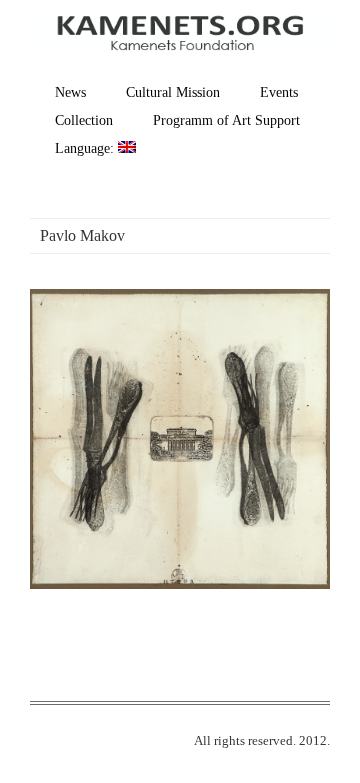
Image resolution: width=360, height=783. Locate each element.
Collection (84, 120)
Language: (86, 148)
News (70, 92)
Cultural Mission (173, 92)
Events (279, 92)
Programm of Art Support (226, 120)
